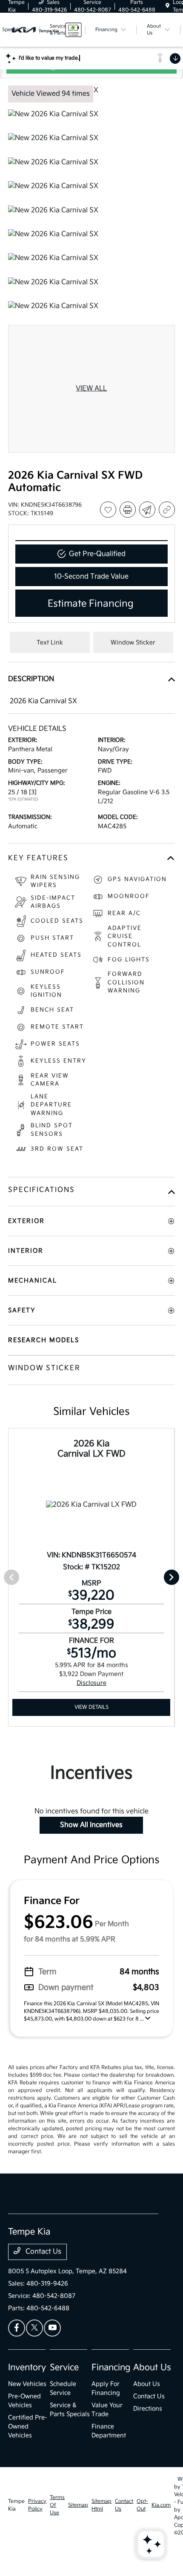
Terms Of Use (57, 2505)
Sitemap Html (102, 2505)
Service (64, 2368)
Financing (111, 2368)
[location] (167, 6)
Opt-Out (142, 2505)
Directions (148, 2409)
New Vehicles (27, 2384)
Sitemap (78, 2505)
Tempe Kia (16, 2505)
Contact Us (43, 2252)
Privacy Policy (37, 2505)
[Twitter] (34, 2328)
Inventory (27, 2368)
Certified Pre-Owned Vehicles (28, 2426)
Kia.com (161, 2505)
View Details (91, 1707)
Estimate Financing (91, 604)
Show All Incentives (91, 1825)
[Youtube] (52, 2328)
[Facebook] (17, 2328)
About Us (152, 2368)
